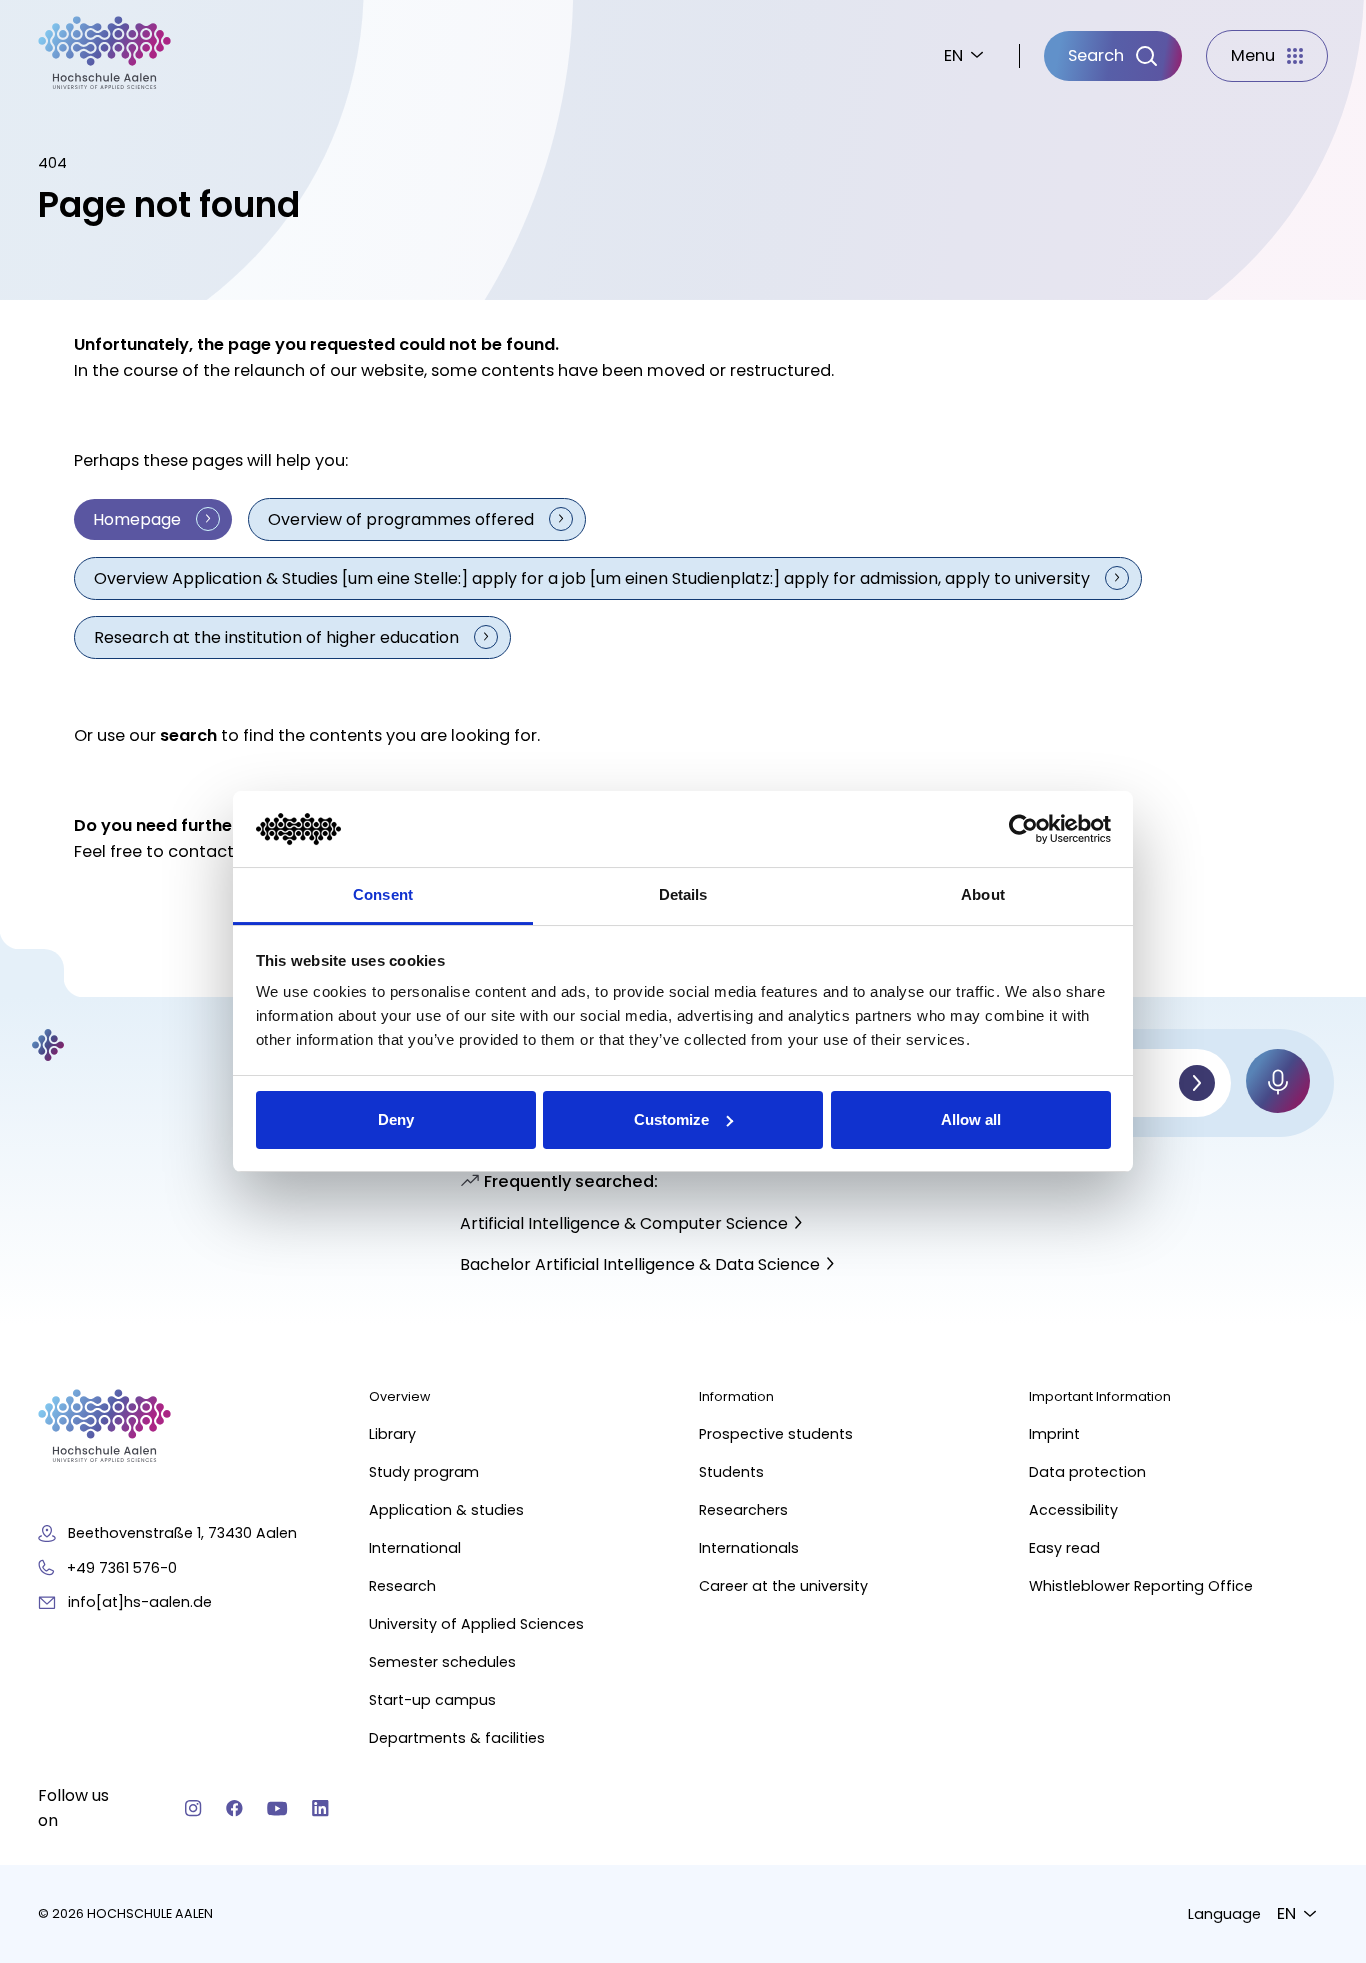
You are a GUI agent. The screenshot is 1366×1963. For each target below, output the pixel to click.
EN (953, 55)
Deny (396, 1119)
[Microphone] (1278, 1081)
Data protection (1087, 1472)
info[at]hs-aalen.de (140, 1602)
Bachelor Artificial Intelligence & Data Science (640, 1264)
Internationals (749, 1548)
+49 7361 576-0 (122, 1568)
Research (402, 1586)
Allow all (971, 1119)
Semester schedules (442, 1662)
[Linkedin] (320, 1808)
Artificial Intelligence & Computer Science (624, 1223)
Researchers (743, 1510)
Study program (424, 1472)
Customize (671, 1119)
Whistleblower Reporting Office (1141, 1586)
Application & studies (446, 1510)
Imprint (1054, 1434)
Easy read (1064, 1548)
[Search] (1197, 1083)
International (415, 1548)
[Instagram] (193, 1808)
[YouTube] (277, 1808)
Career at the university (783, 1586)
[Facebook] (234, 1808)
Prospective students (776, 1434)
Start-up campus (432, 1700)
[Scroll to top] (1316, 1651)
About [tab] (983, 894)
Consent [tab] (383, 894)
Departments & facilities (457, 1738)
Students (731, 1472)
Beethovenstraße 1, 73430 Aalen (182, 1533)
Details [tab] (683, 894)
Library (392, 1434)
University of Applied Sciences (476, 1624)
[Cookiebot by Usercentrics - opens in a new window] (1023, 829)
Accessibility (1073, 1510)
